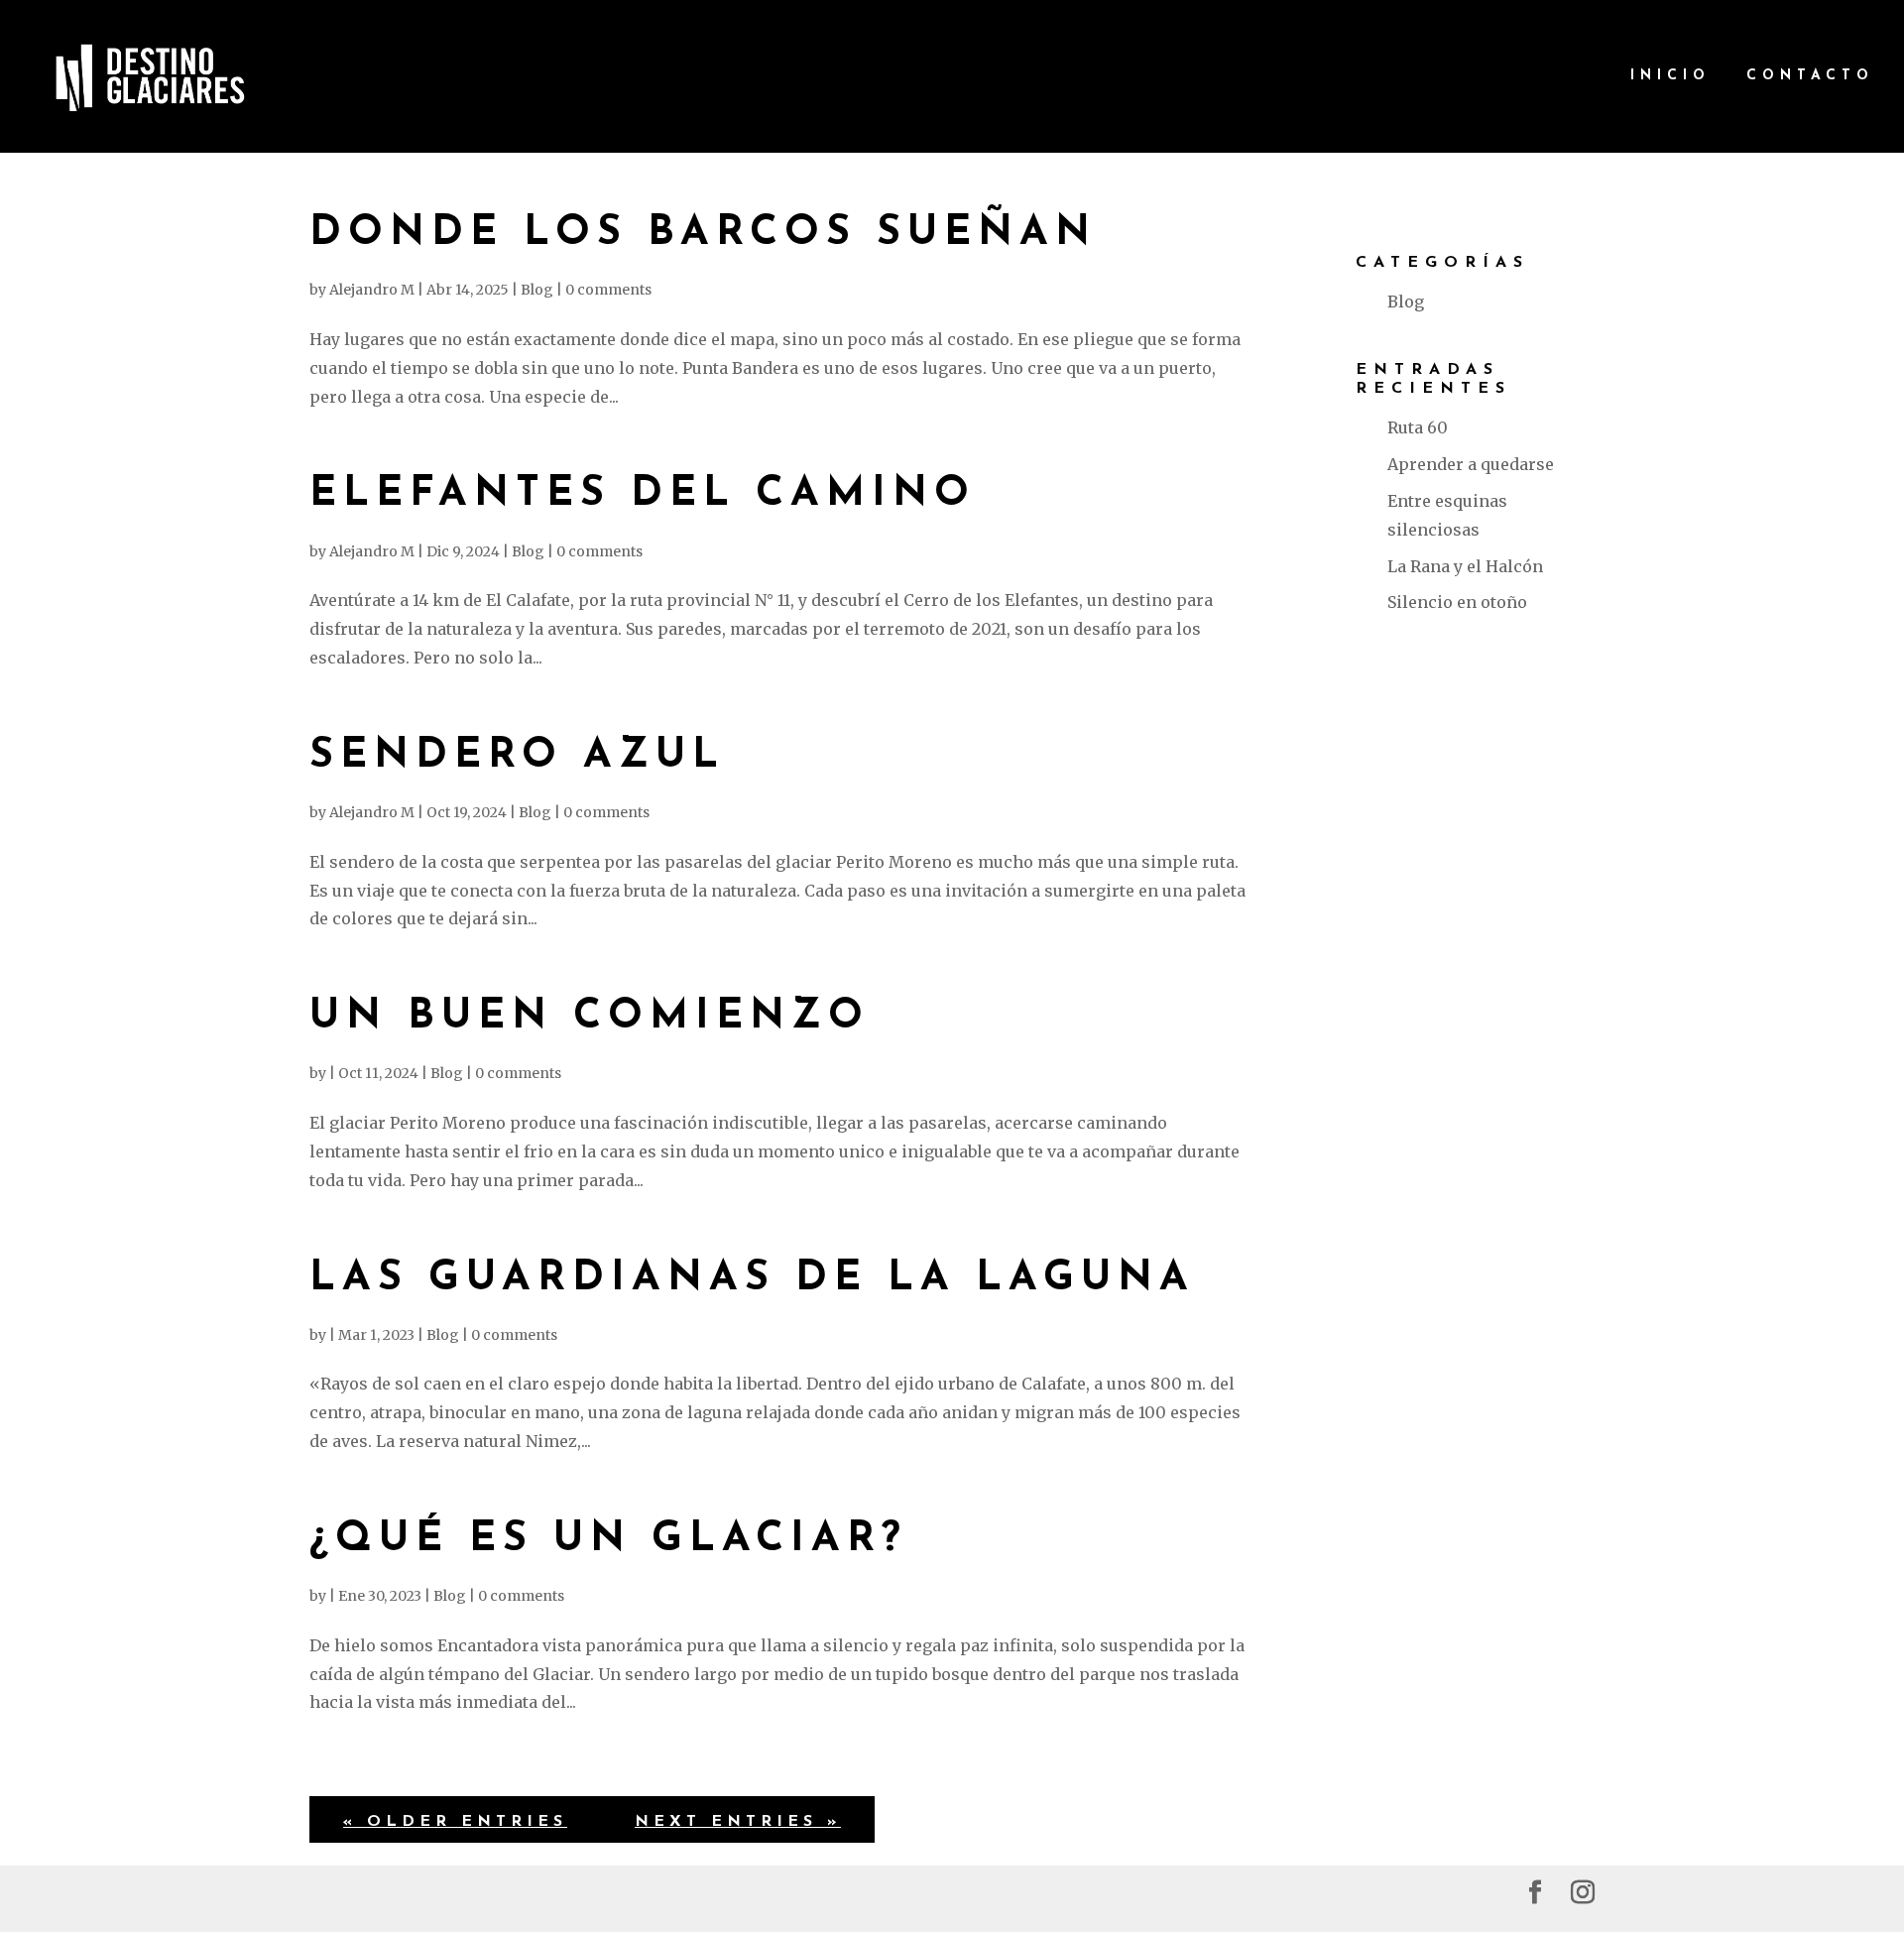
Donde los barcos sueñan (703, 234)
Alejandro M (372, 290)
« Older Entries (455, 1822)
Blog (537, 290)
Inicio (1670, 76)
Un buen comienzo (590, 1017)
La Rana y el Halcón (1465, 566)
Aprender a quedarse (1471, 464)
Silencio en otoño (1457, 602)
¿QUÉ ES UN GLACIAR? (608, 1540)
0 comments (608, 290)
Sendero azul (517, 756)
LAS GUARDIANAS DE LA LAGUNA (752, 1279)
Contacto (1810, 76)
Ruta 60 (1418, 427)
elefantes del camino (643, 494)
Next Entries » (738, 1822)
